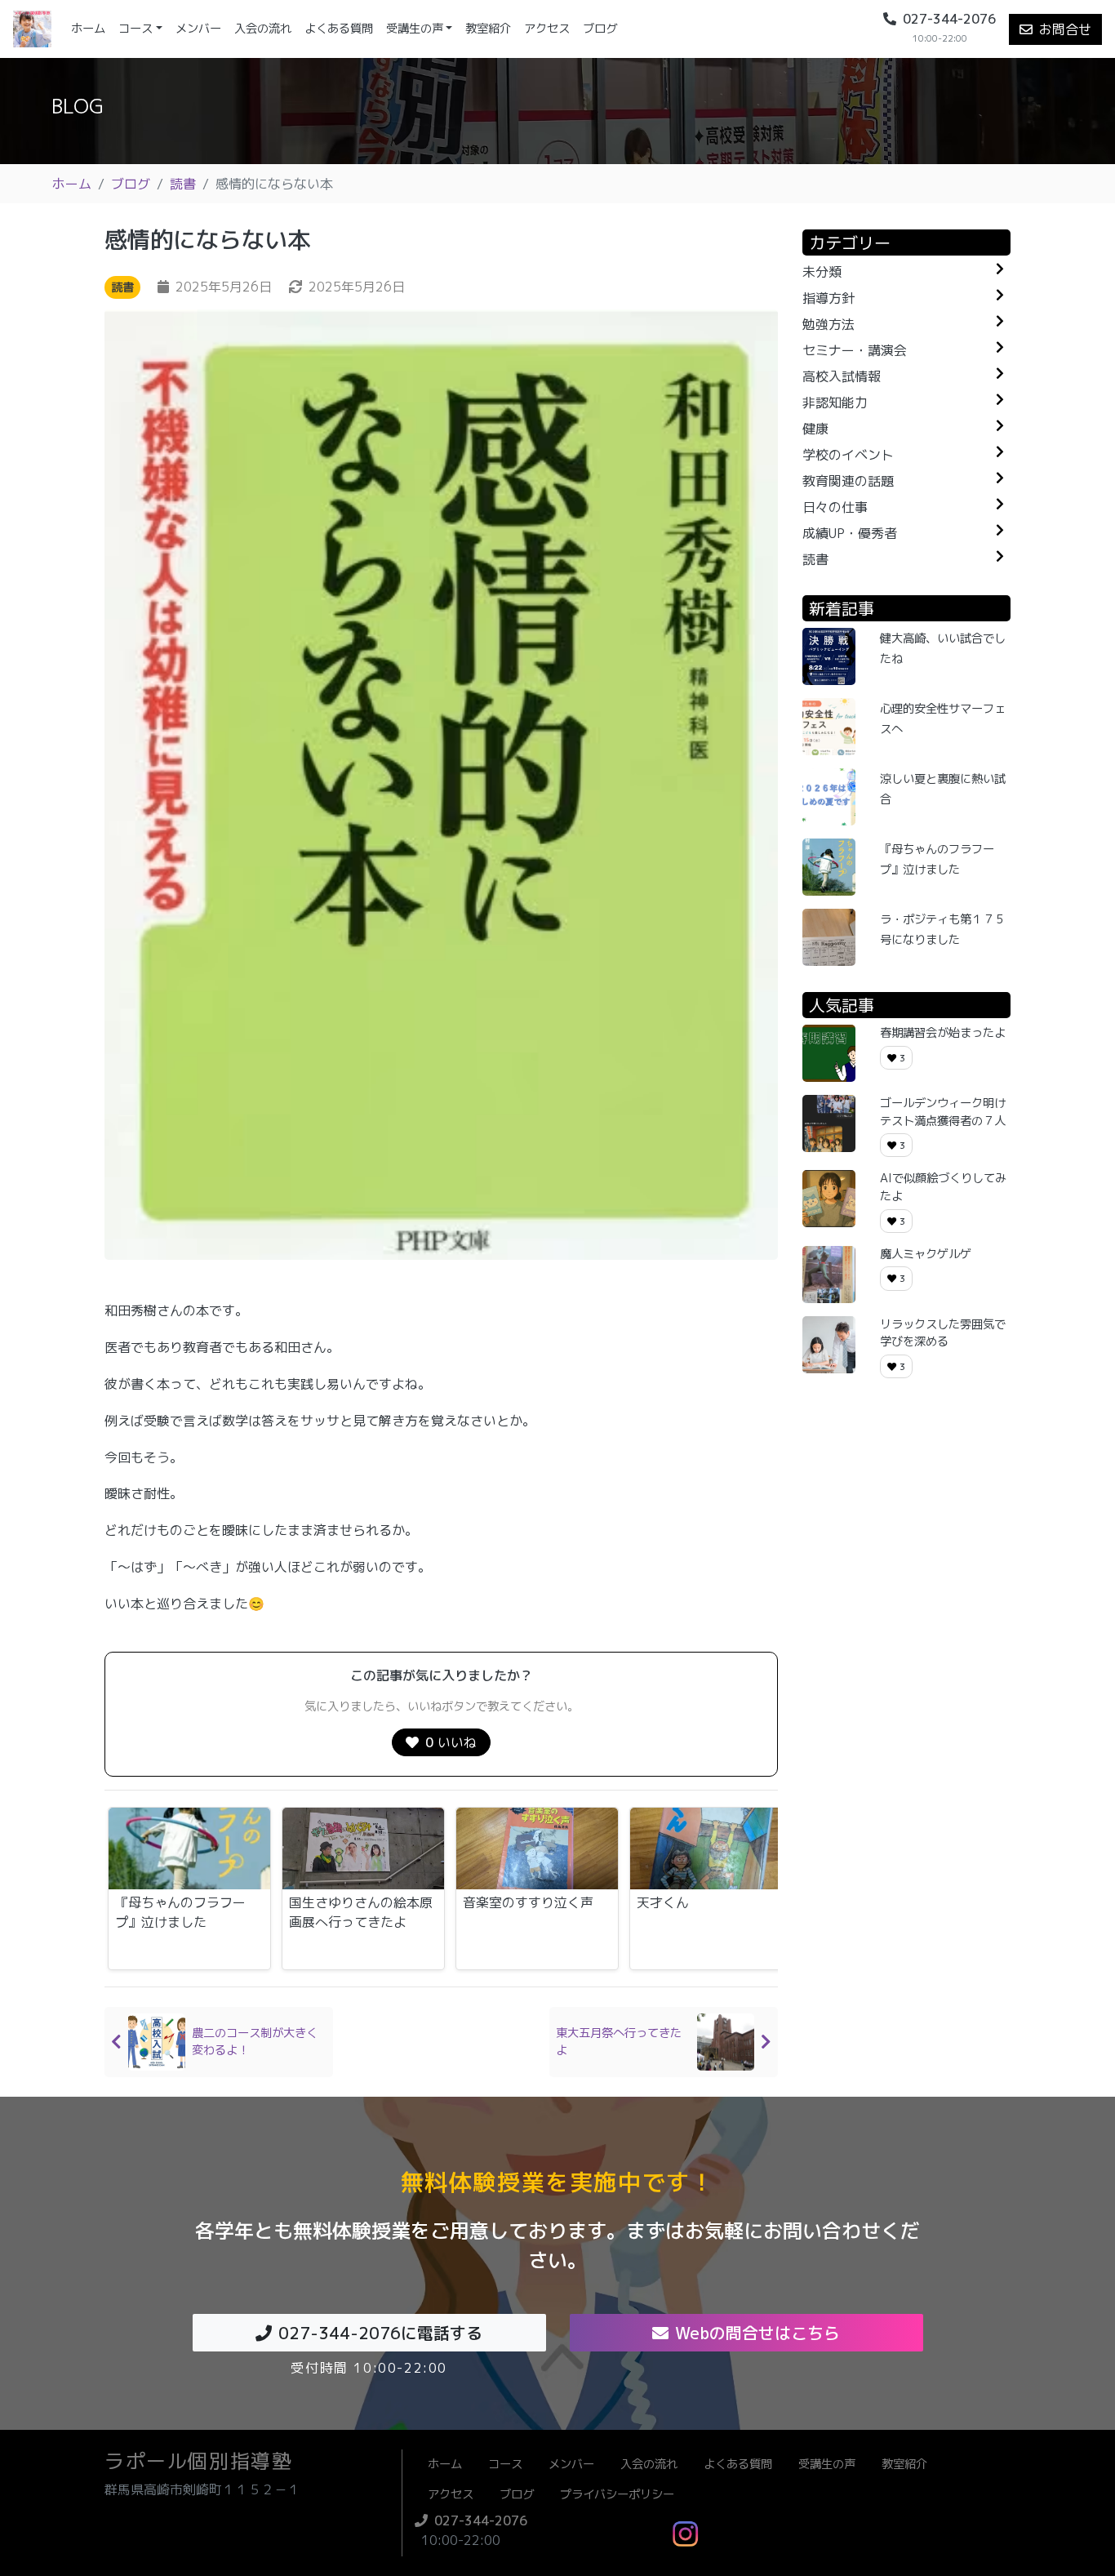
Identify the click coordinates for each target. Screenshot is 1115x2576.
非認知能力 (835, 403)
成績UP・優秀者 (850, 533)
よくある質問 (339, 29)
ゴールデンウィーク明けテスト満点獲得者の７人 (943, 1112)
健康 (815, 429)
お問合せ (1065, 29)
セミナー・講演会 (855, 350)
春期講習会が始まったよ (943, 1033)
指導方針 (828, 298)
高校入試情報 (842, 376)
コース (135, 29)
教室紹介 (488, 29)
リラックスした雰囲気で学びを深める (943, 1333)
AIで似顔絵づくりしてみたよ (943, 1187)
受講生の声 (415, 29)
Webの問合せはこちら (757, 2333)
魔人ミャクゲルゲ (926, 1254)
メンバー (198, 29)
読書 (183, 184)
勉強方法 (828, 324)
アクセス (547, 29)
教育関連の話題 (848, 481)
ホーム (91, 28)
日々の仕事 (835, 507)
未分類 (822, 272)
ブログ (600, 29)
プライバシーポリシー (617, 2494)
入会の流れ (263, 29)
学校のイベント (848, 455)
